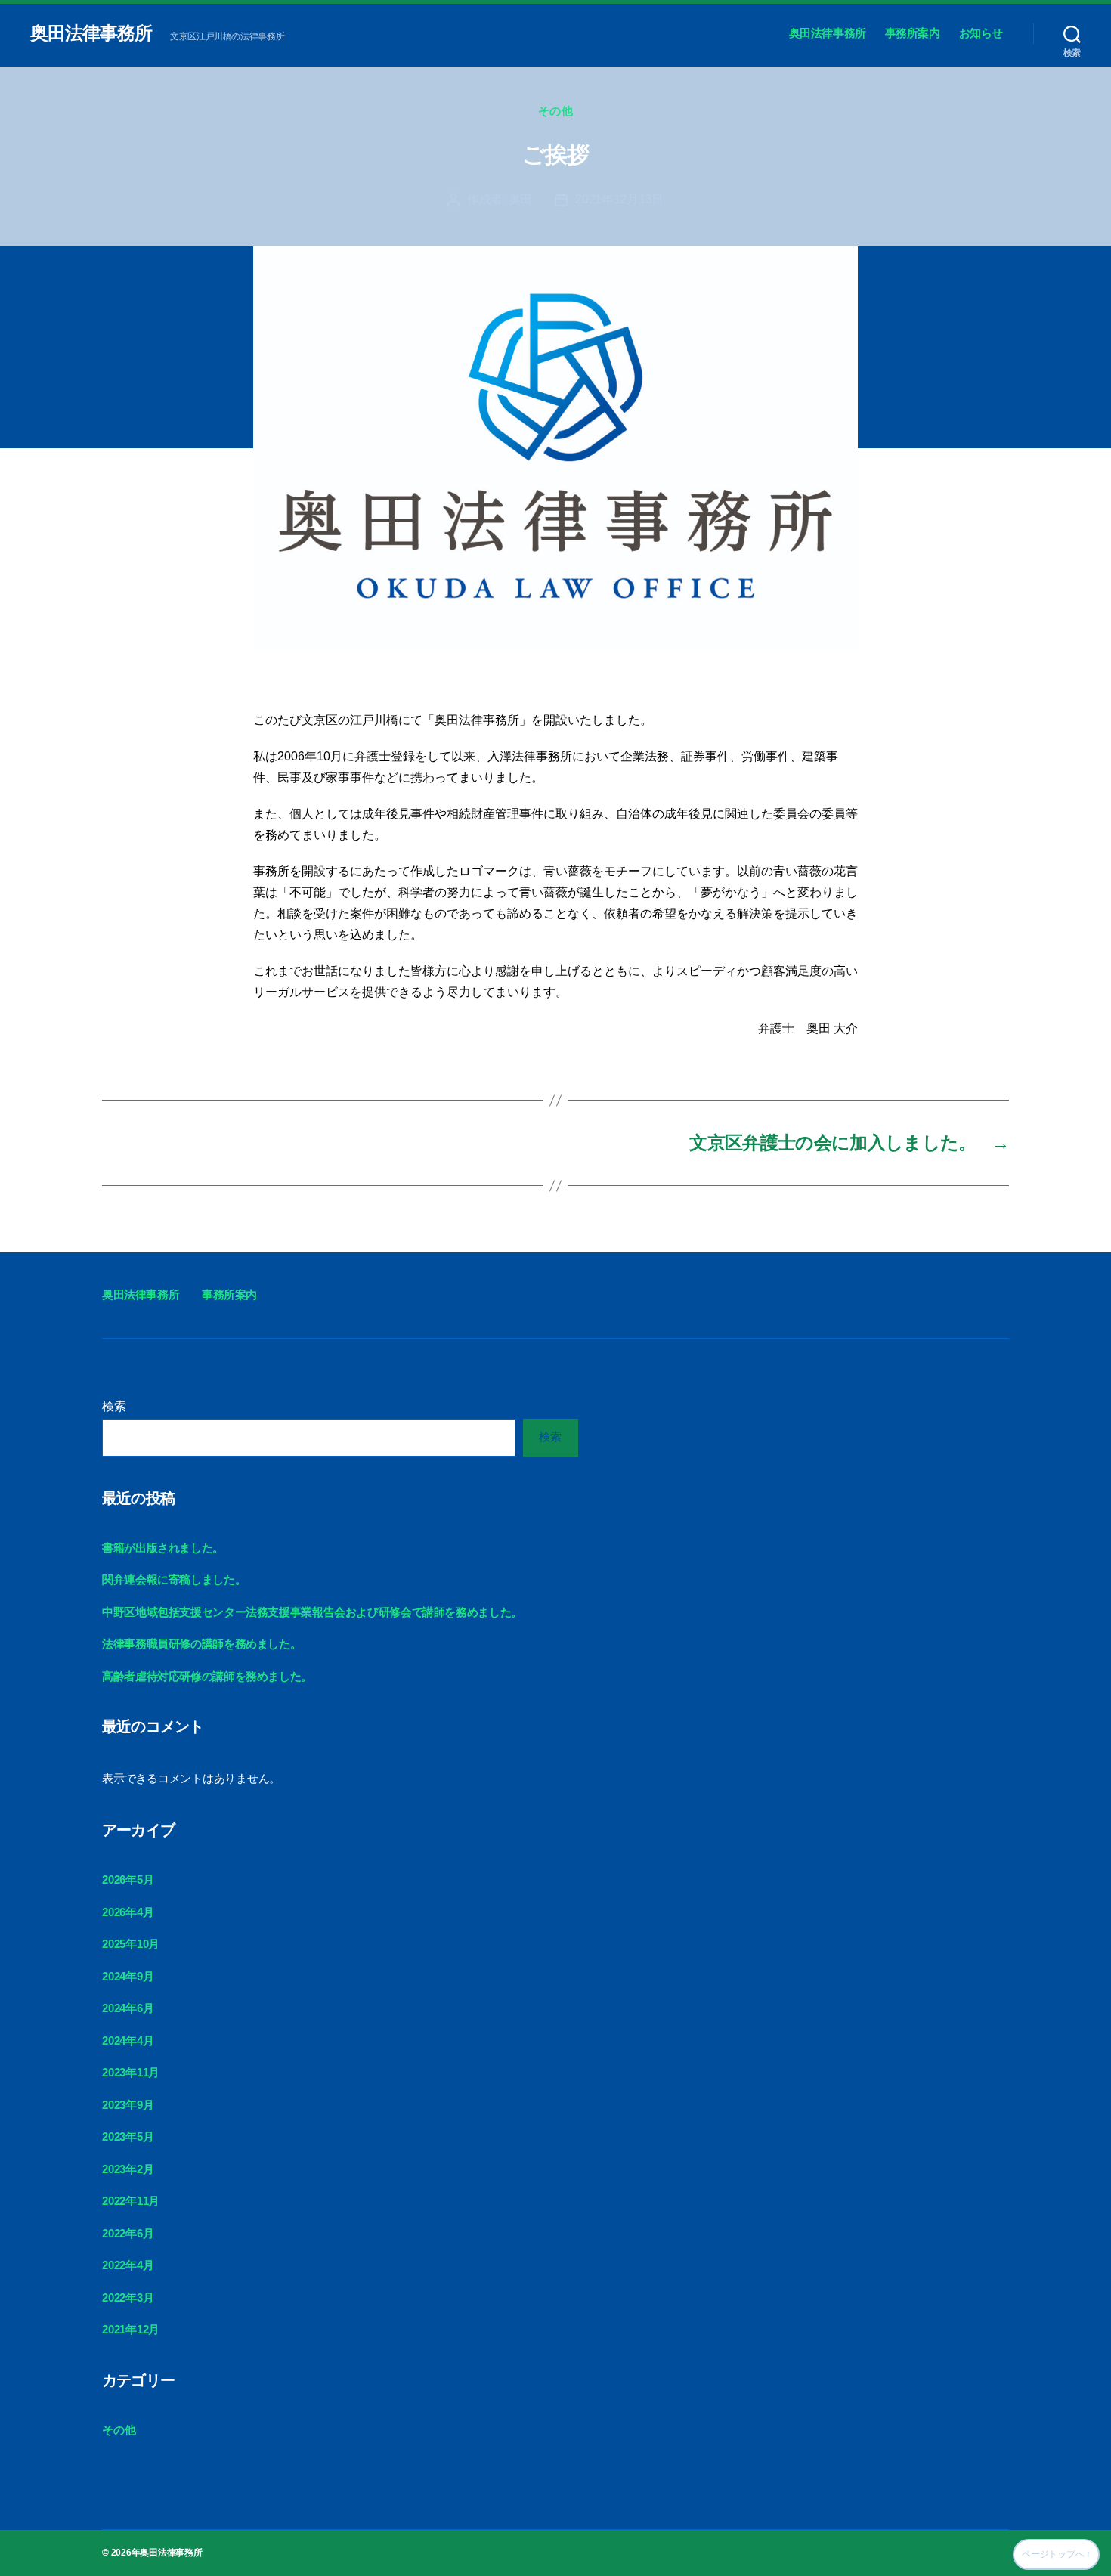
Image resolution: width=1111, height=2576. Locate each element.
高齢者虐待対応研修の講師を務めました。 (207, 1676)
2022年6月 (128, 2233)
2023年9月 (128, 2105)
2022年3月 (128, 2297)
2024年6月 (128, 2008)
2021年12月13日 (619, 199)
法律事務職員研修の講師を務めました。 (201, 1644)
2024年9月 (128, 1976)
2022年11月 (131, 2201)
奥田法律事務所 (91, 33)
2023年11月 (131, 2072)
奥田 (520, 199)
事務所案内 (913, 33)
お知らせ (981, 33)
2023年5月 (128, 2136)
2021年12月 (131, 2329)
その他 (556, 111)
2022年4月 (128, 2265)
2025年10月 (131, 1944)
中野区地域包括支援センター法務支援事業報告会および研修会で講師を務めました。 (312, 1612)
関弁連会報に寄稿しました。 (174, 1579)
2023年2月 (128, 2169)
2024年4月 (128, 2040)
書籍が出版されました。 (163, 1548)
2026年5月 (128, 1879)
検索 (114, 1406)
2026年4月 (128, 1912)
